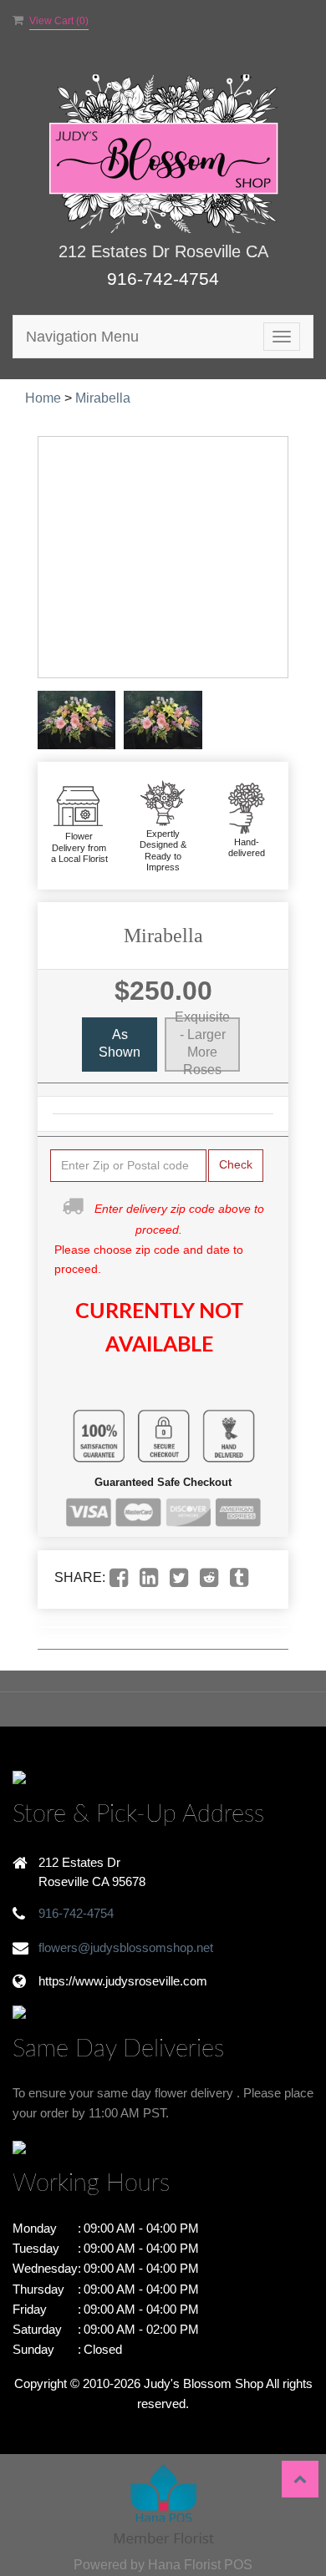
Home (43, 398)
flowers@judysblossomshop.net (126, 1947)
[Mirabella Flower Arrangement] (76, 720)
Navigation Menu (82, 337)
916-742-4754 (163, 279)
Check (236, 1164)
